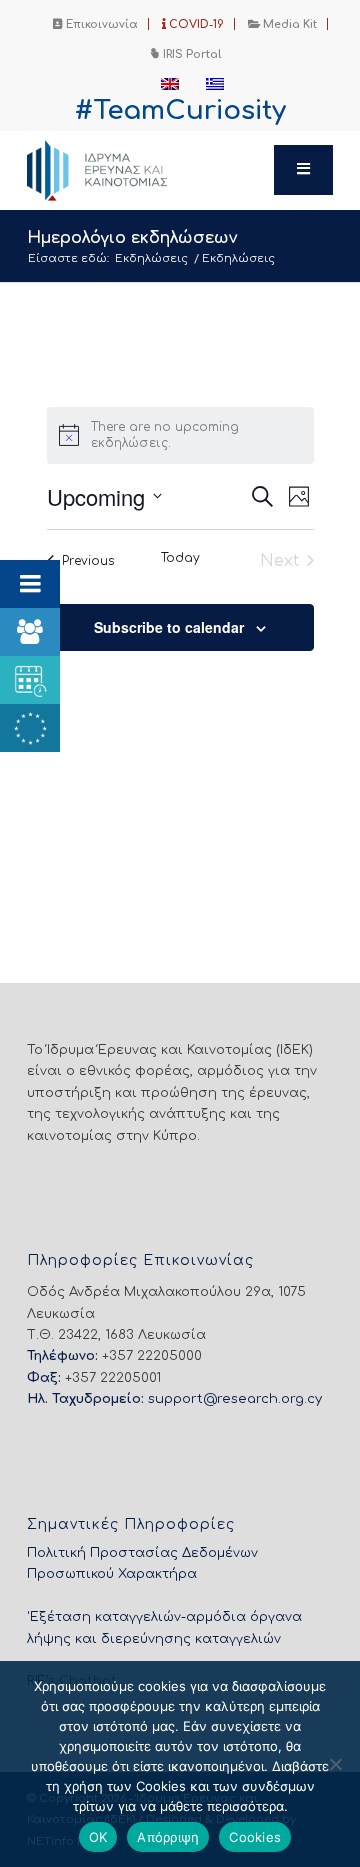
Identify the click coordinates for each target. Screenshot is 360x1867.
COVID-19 (195, 24)
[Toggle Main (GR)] (304, 170)
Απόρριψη (168, 1837)
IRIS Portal (190, 54)
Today (180, 558)
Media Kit (288, 24)
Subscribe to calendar (169, 627)
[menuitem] (96, 24)
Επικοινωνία (100, 24)
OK (98, 1837)
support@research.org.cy (235, 1399)
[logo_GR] (149, 170)
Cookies (255, 1837)
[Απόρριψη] (335, 1764)
